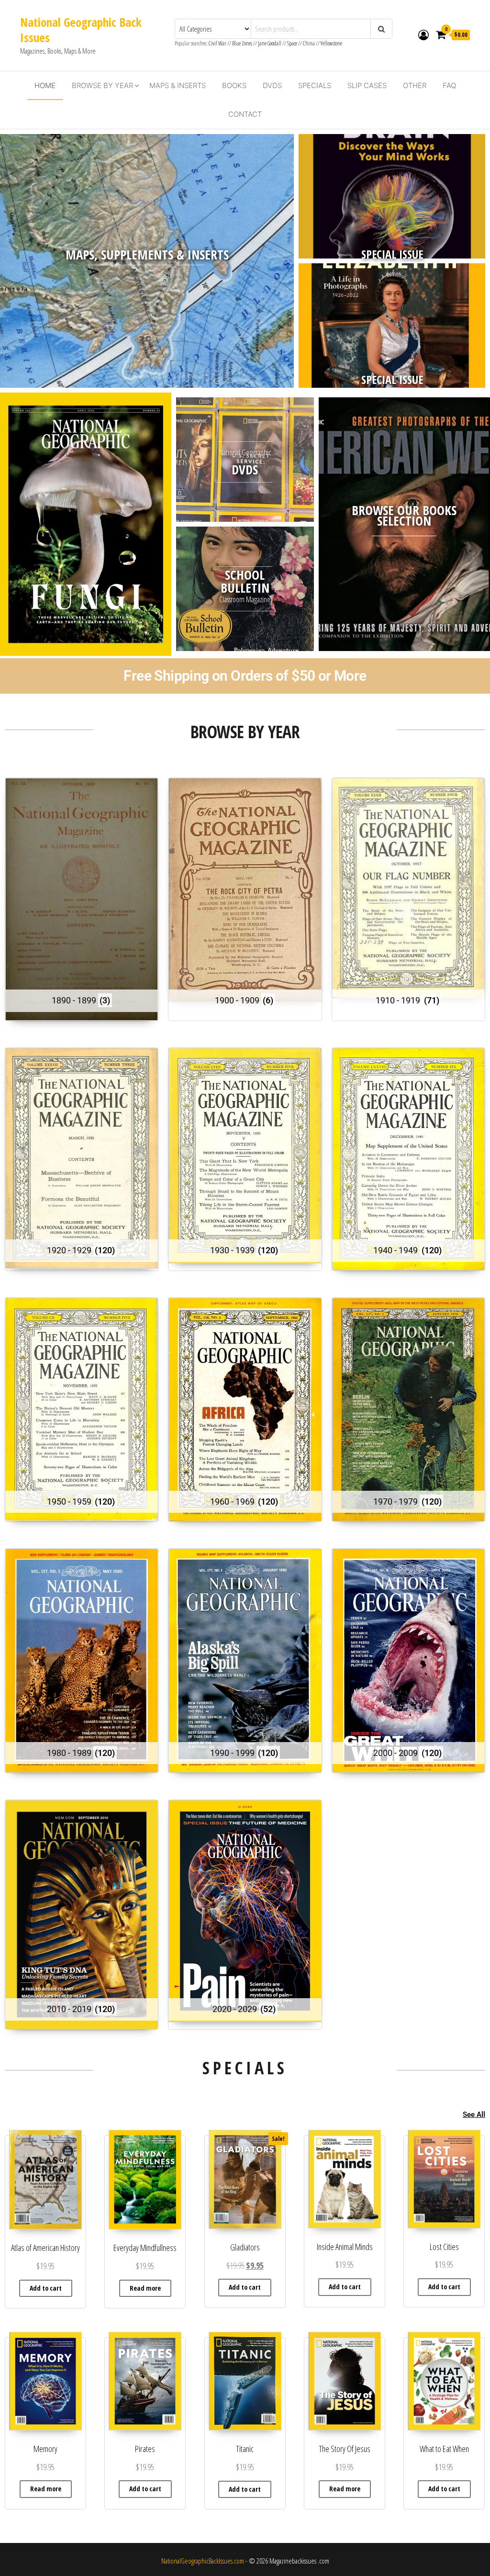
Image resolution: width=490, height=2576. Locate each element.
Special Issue (392, 254)
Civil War (218, 43)
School (245, 575)
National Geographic (245, 452)
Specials (315, 85)
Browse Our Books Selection (404, 515)
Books (234, 85)
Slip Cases (367, 85)
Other (415, 85)
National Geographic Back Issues (81, 30)
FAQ (449, 85)
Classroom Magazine (245, 599)
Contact (245, 114)
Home (45, 85)
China (309, 43)
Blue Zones (242, 43)
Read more (145, 2288)
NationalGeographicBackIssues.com (203, 2561)
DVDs (272, 85)
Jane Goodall (270, 43)
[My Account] (423, 34)
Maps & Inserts (178, 85)
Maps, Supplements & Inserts (147, 254)
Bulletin (245, 588)
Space (292, 43)
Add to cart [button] (46, 2288)
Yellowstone (331, 43)
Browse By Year (102, 85)
